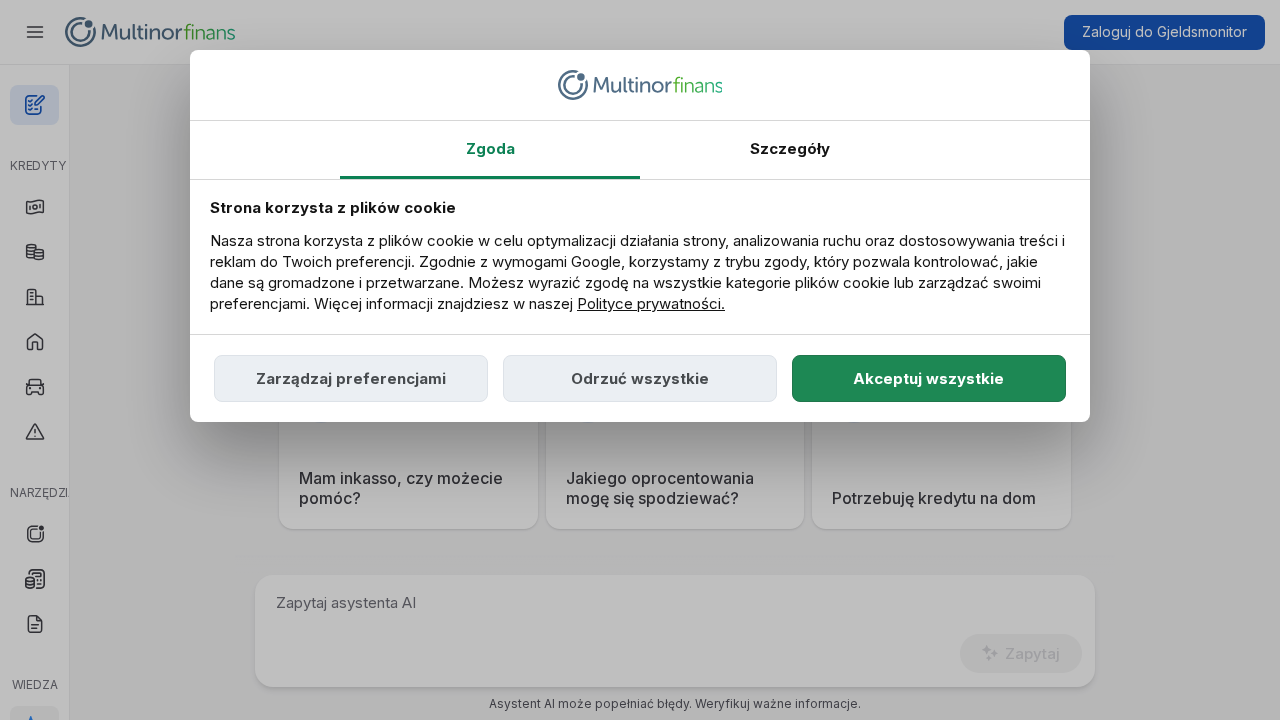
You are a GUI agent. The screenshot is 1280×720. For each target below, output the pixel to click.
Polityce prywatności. (651, 303)
